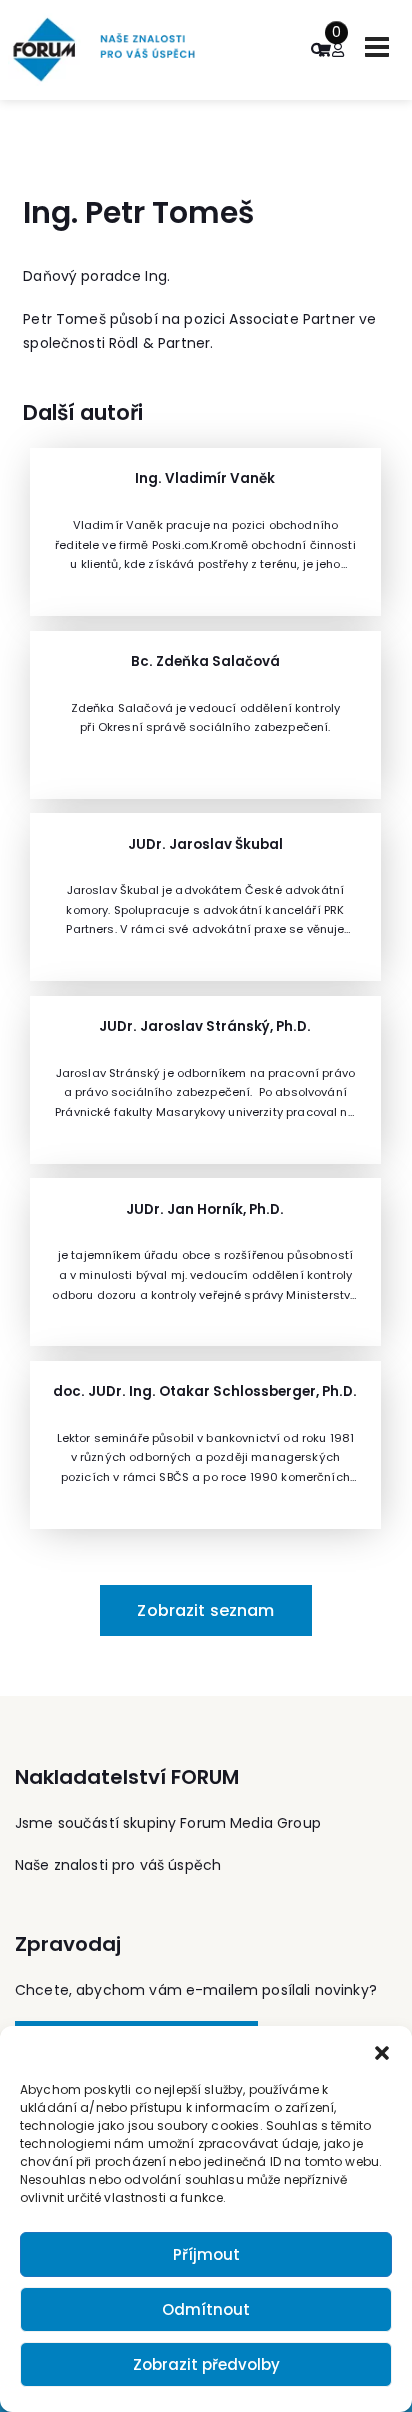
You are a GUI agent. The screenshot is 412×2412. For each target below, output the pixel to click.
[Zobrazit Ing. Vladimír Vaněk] (205, 532)
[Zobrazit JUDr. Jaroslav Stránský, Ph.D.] (205, 1080)
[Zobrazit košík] (323, 50)
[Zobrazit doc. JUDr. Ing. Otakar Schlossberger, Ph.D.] (205, 1445)
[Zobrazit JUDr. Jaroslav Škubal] (205, 897)
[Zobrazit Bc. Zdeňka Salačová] (205, 715)
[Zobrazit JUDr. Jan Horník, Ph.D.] (205, 1262)
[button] (382, 2051)
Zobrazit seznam (205, 1610)
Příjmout (206, 2254)
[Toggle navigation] (377, 47)
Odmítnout (206, 2309)
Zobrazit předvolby (206, 2364)
